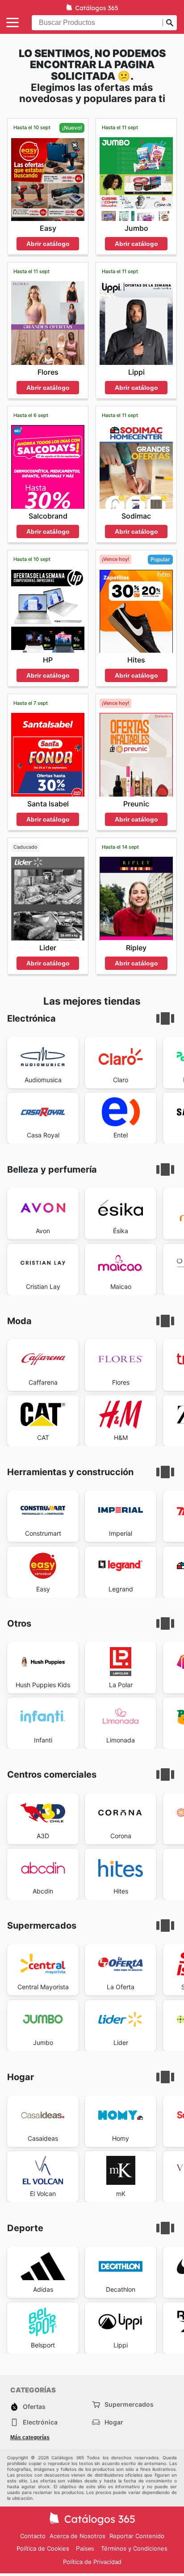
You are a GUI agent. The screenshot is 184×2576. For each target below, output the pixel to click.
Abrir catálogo (48, 244)
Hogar (114, 2422)
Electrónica (40, 2422)
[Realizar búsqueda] (170, 23)
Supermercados (129, 2404)
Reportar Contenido (137, 2536)
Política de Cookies (43, 2548)
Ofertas (34, 2406)
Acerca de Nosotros (77, 2536)
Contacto (33, 2536)
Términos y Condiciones (134, 2548)
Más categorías (30, 2437)
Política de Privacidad (92, 2562)
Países (85, 2549)
